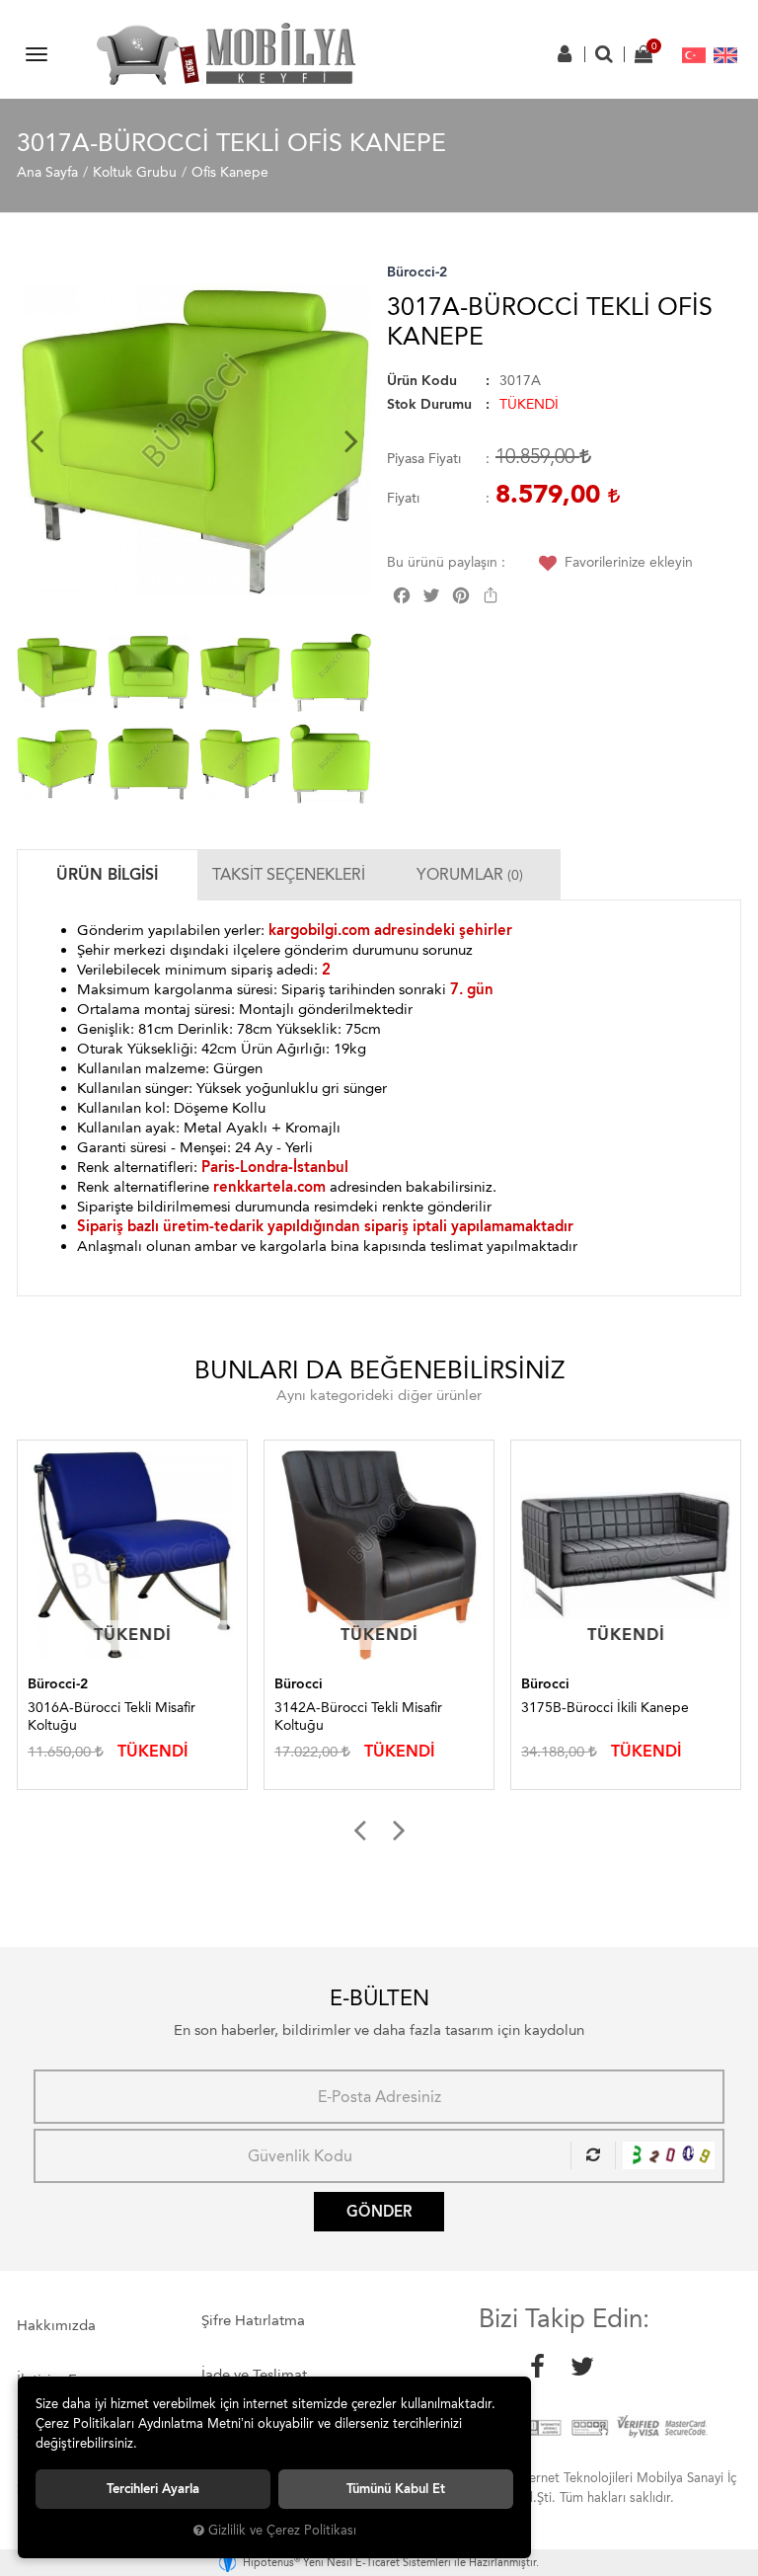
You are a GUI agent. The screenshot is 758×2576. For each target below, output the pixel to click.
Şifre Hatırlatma (253, 2320)
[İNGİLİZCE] (725, 54)
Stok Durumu (429, 404)
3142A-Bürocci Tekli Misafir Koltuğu (358, 1717)
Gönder (379, 2212)
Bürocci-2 (417, 272)
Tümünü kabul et (396, 2489)
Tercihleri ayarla (153, 2489)
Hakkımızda (56, 2325)
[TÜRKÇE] (694, 54)
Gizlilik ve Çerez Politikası (282, 2530)
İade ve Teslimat (254, 2375)
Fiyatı (403, 498)
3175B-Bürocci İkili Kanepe (605, 1708)
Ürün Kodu (422, 381)
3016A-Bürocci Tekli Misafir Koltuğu (112, 1717)
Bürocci (299, 1684)
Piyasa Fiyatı (424, 459)
